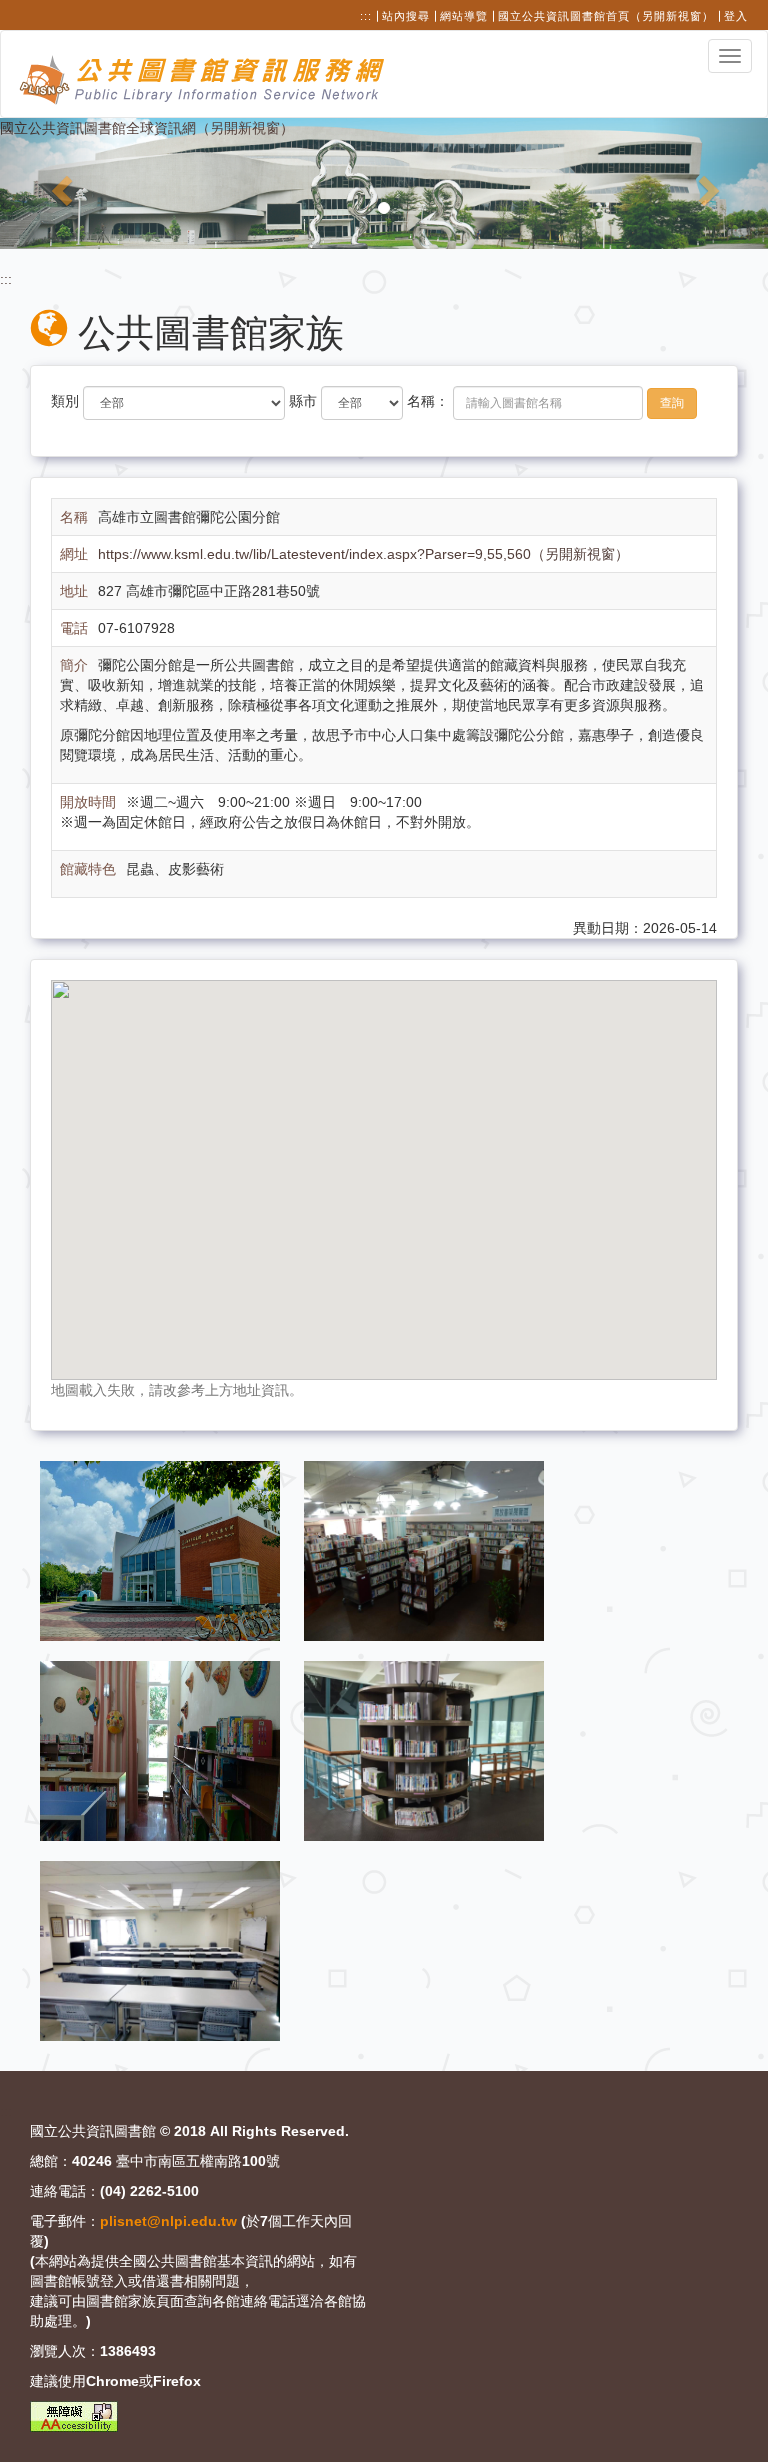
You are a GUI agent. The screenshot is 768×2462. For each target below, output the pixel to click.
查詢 (672, 403)
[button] (57, 183)
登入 (736, 16)
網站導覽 (464, 16)
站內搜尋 (406, 16)
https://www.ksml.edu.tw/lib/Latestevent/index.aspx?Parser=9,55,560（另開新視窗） (363, 554)
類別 (65, 401)
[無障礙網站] (74, 2416)
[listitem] (162, 1550)
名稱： (428, 401)
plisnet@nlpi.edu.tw (168, 2221)
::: (366, 16)
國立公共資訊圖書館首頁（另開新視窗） (606, 16)
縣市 (303, 401)
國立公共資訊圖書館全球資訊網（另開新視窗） (147, 128)
